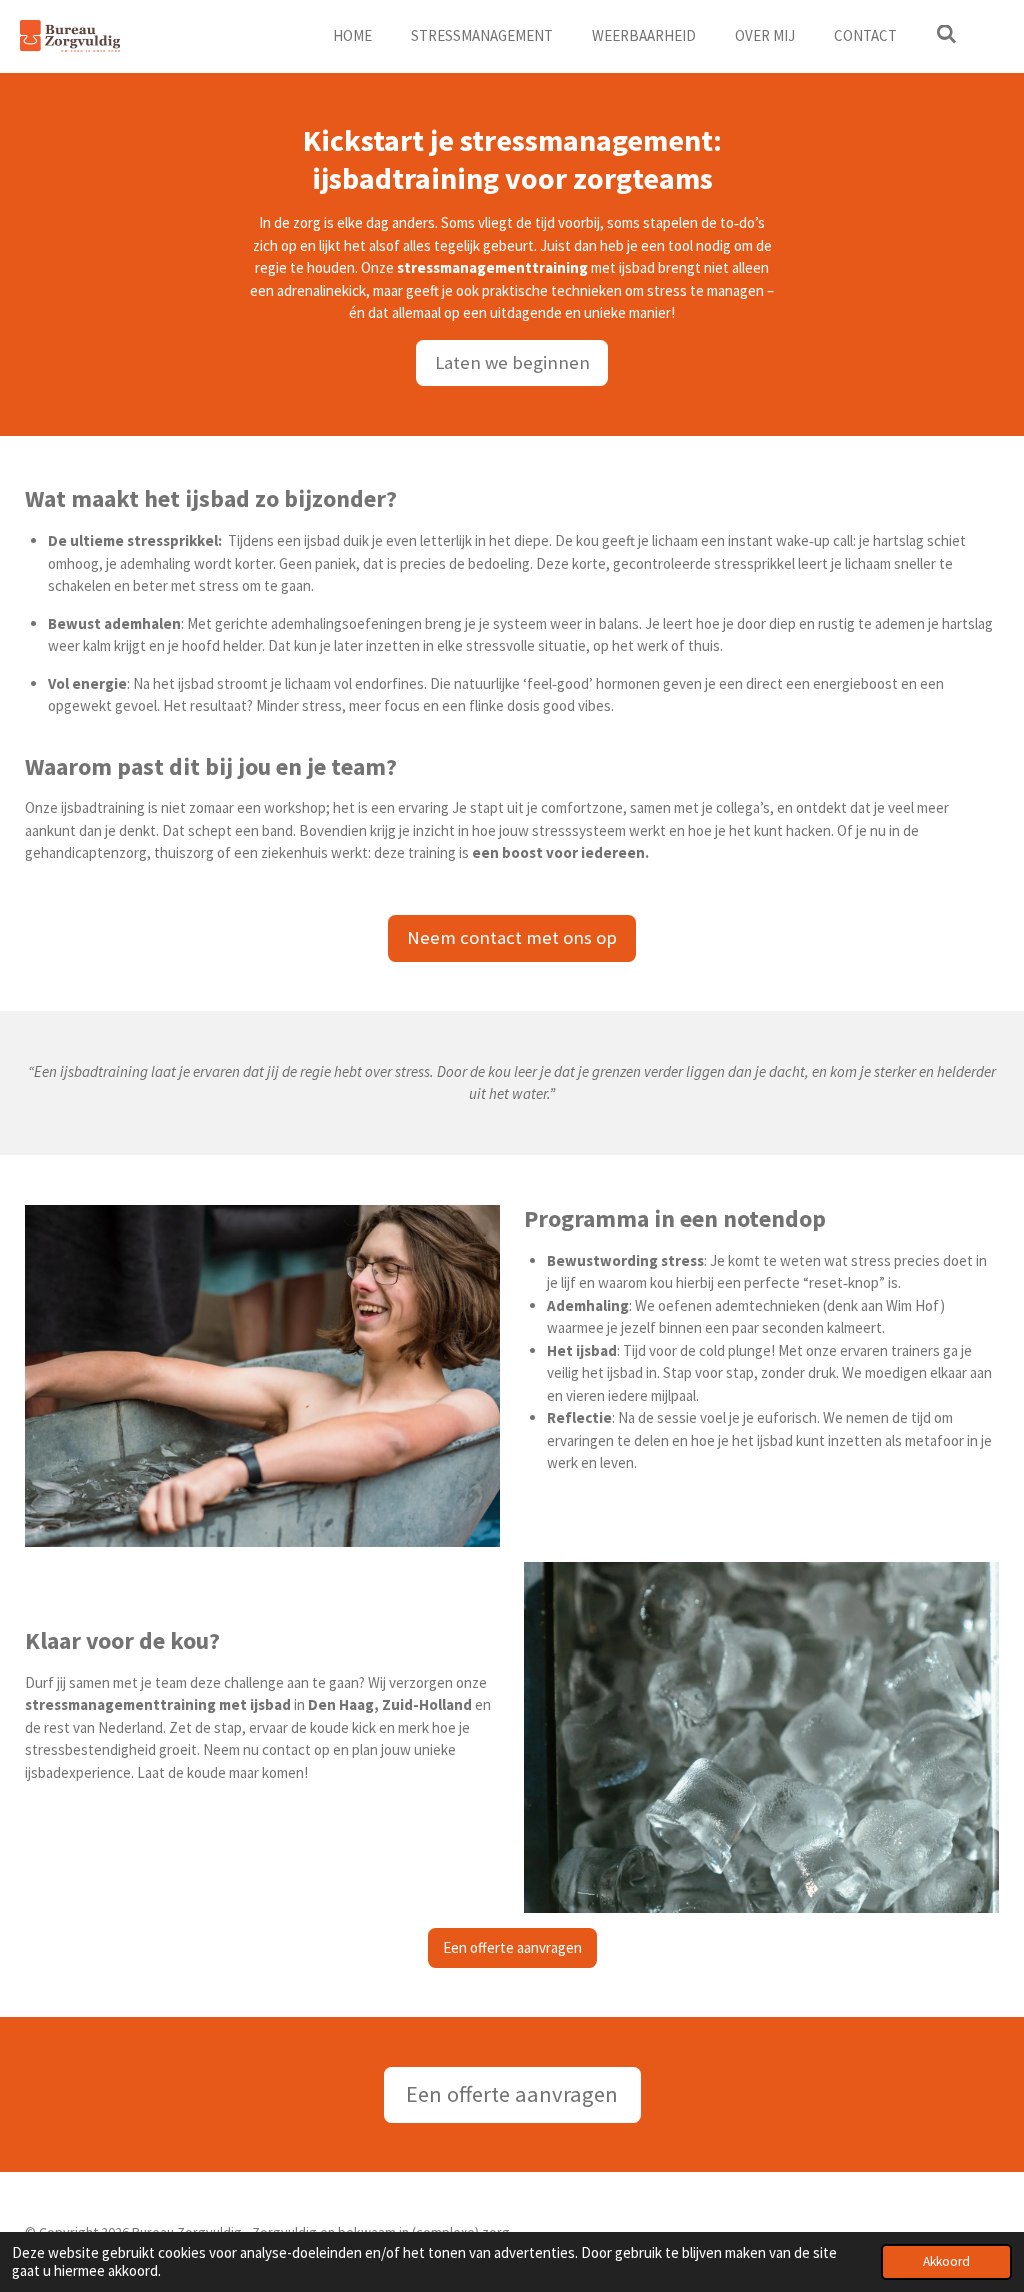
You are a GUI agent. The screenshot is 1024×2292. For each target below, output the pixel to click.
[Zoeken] (946, 34)
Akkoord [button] (946, 2261)
